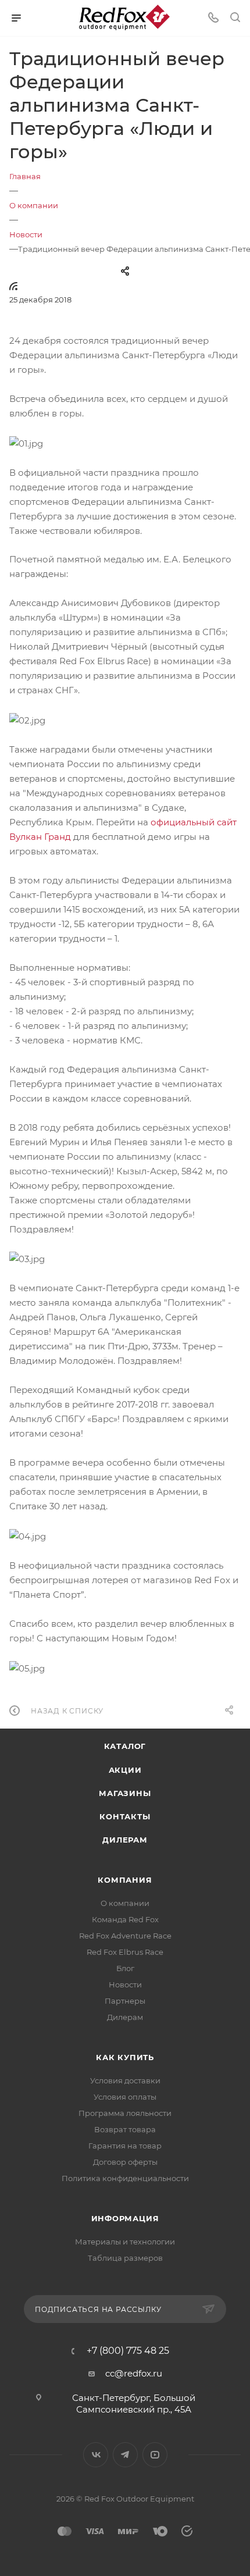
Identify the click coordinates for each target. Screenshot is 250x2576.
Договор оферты (125, 2162)
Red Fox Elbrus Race (125, 1952)
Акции (125, 1770)
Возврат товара (125, 2129)
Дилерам (125, 1840)
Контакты (125, 1816)
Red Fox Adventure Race (125, 1936)
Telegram (125, 2455)
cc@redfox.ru (134, 2373)
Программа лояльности (125, 2113)
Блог (125, 1968)
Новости (125, 1984)
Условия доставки (125, 2080)
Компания (125, 1880)
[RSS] (13, 286)
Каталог (125, 1746)
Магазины (125, 1793)
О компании (125, 1903)
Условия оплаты (125, 2097)
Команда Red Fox (125, 1919)
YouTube (155, 2455)
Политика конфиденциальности (125, 2178)
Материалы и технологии (125, 2242)
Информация (125, 2218)
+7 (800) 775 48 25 (128, 2351)
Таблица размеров (125, 2258)
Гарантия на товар (125, 2146)
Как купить (125, 2057)
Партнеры (125, 2001)
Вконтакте (96, 2455)
